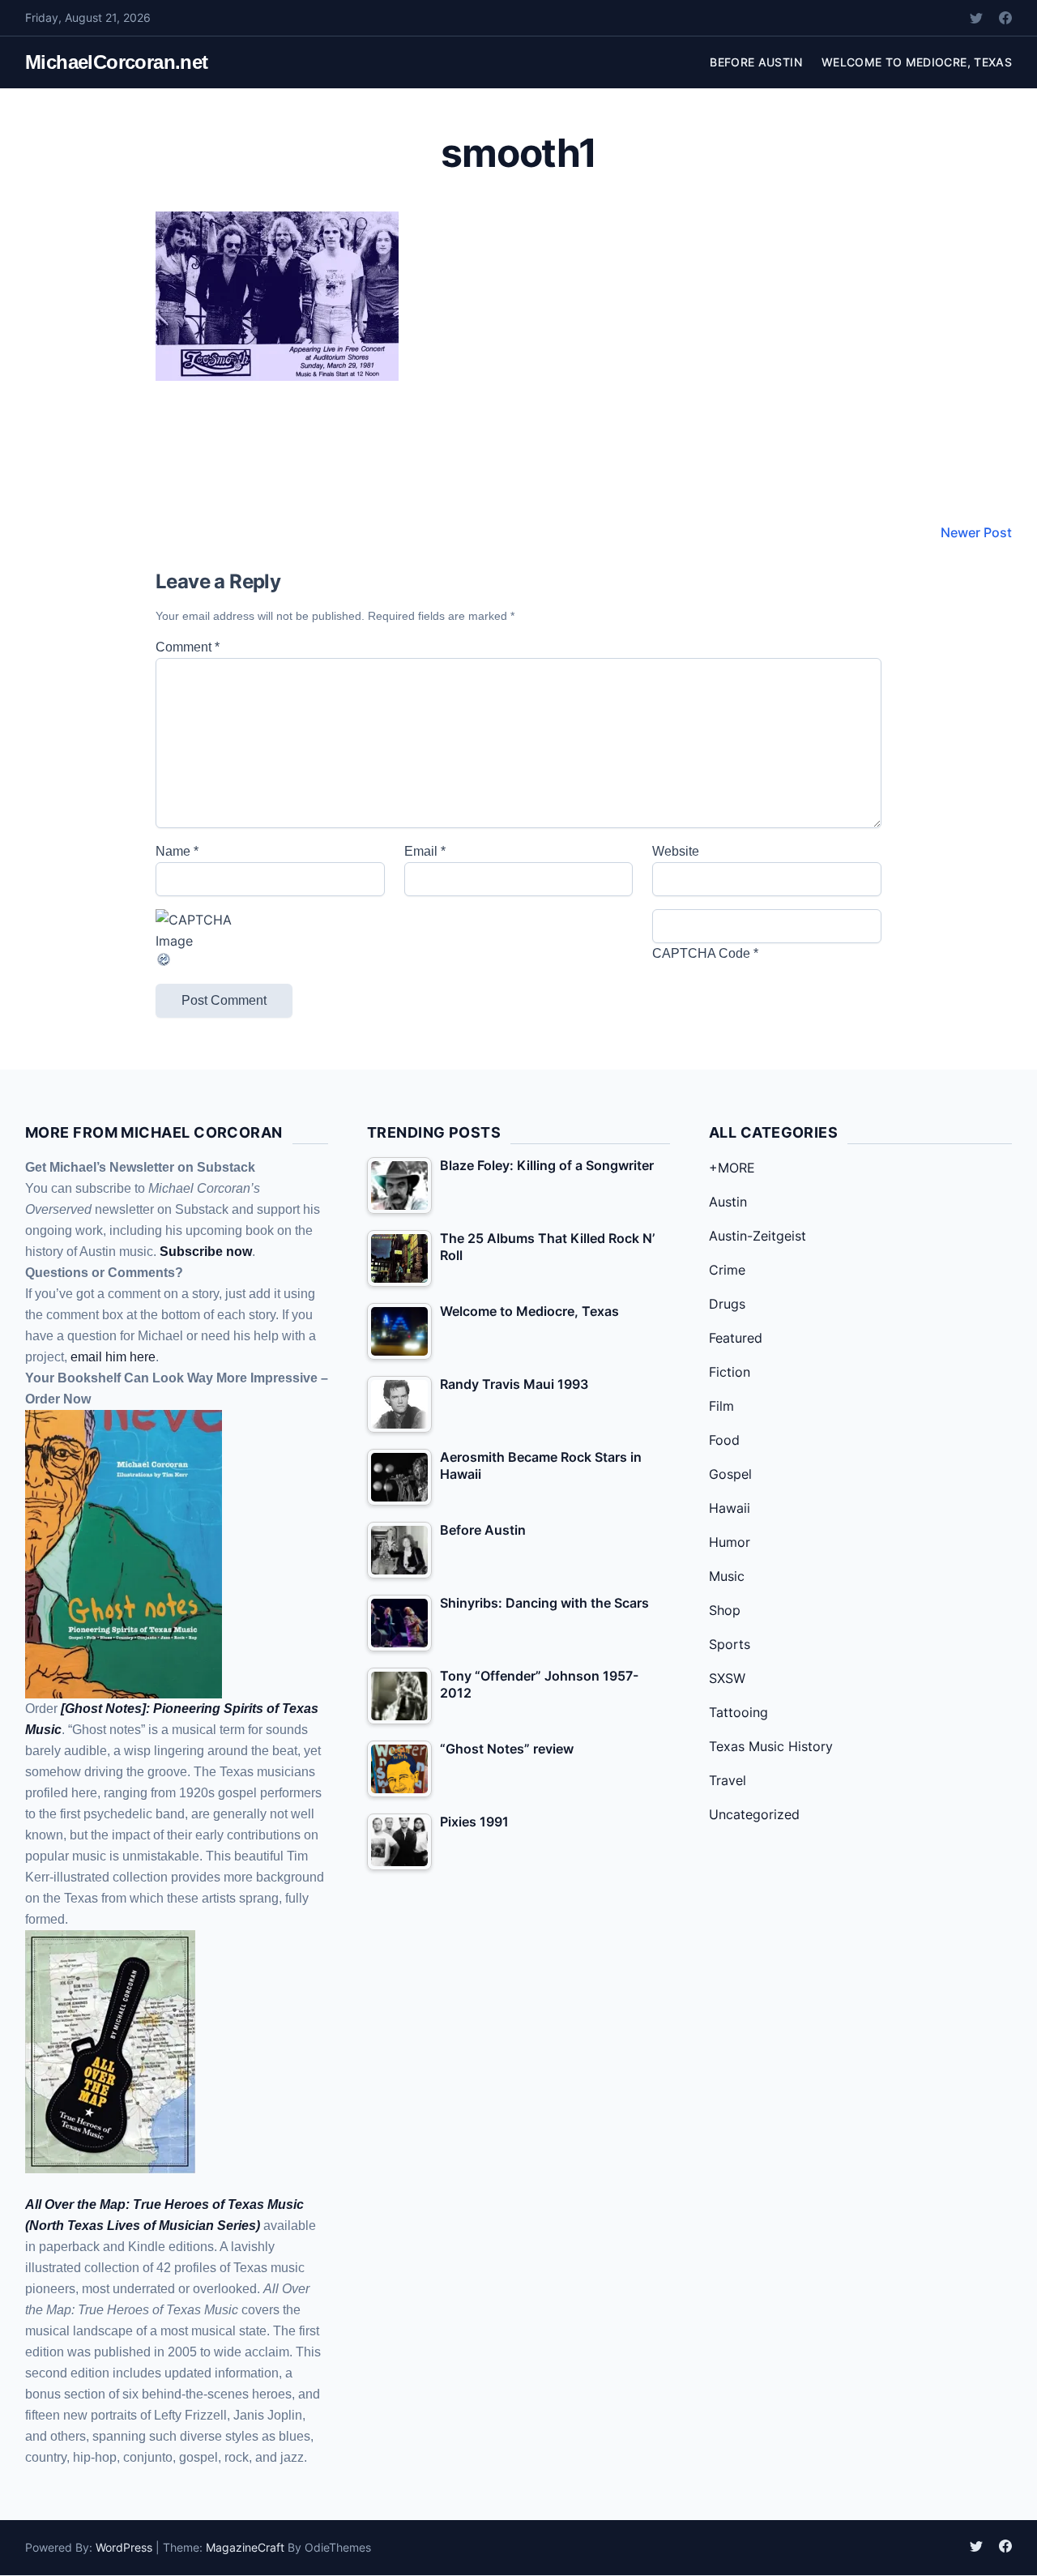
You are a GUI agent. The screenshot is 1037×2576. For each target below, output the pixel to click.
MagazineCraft (245, 2547)
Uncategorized (754, 1814)
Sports (730, 1644)
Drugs (727, 1304)
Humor (730, 1542)
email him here (113, 1357)
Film (721, 1406)
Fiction (730, 1372)
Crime (727, 1270)
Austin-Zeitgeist (757, 1236)
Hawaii (730, 1508)
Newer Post (976, 532)
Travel (728, 1780)
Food (724, 1440)
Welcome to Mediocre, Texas (917, 62)
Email (425, 851)
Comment (188, 647)
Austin (728, 1202)
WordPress (124, 2547)
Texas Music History (771, 1746)
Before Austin (756, 62)
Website (676, 851)
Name (177, 851)
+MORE (732, 1168)
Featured (736, 1338)
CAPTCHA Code (701, 953)
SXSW (727, 1678)
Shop (725, 1610)
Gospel (730, 1474)
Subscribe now (206, 1252)
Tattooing (738, 1712)
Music (727, 1576)
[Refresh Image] (270, 959)
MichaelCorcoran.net (117, 62)
